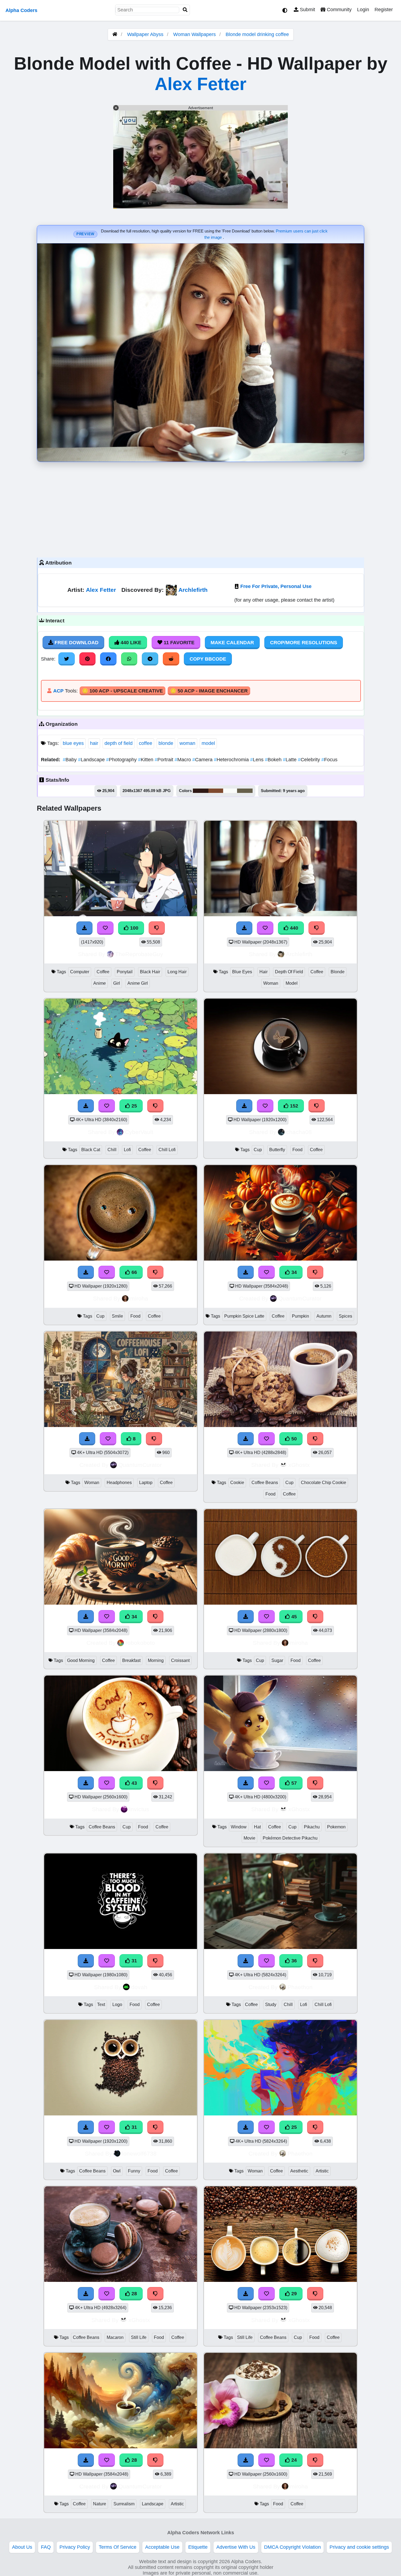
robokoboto (140, 1643)
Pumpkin (300, 1316)
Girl (117, 983)
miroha (139, 1298)
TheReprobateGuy (139, 954)
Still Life (139, 2337)
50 (293, 1439)
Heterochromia (232, 760)
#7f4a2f (216, 791)
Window (239, 1827)
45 (293, 1617)
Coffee (103, 972)
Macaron (115, 2337)
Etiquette (198, 2547)
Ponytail (125, 972)
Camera (203, 760)
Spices (345, 1316)
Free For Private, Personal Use (276, 586)
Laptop (146, 1483)
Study (271, 2005)
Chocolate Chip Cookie (324, 1483)
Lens (258, 760)
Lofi (127, 1150)
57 (293, 1783)
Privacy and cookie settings (359, 2547)
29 (293, 2294)
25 (134, 1106)
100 (134, 928)
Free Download (76, 643)
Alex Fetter (200, 84)
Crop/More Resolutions (304, 643)
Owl (117, 2171)
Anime (100, 983)
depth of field (119, 743)
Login (363, 10)
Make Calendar (232, 643)
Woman (271, 983)
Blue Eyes (242, 972)
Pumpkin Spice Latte (244, 1316)
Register (384, 10)
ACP (58, 691)
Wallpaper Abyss (145, 34)
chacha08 (299, 1132)
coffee (146, 743)
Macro (183, 760)
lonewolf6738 (139, 2153)
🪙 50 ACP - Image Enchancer (209, 691)
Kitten (146, 760)
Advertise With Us (236, 2547)
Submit (307, 10)
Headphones (119, 1483)
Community (339, 10)
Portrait (165, 760)
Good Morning (81, 1660)
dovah (139, 1987)
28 (134, 2294)
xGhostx (299, 1465)
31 (134, 1961)
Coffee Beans (265, 1483)
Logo (117, 2005)
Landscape (92, 760)
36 (293, 1961)
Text (101, 2005)
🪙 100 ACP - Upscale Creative (122, 691)
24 (293, 2460)
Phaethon (300, 1987)
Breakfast (131, 1660)
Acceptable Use (162, 2547)
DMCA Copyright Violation (292, 2547)
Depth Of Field (289, 972)
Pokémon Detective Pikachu (290, 1838)
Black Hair (150, 972)
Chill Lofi (167, 1150)
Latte (290, 760)
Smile (117, 1316)
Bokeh (274, 760)
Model (292, 983)
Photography (122, 760)
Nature (100, 2504)
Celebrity (310, 760)
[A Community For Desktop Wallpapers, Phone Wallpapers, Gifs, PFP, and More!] (115, 34)
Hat (257, 1827)
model (208, 743)
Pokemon (336, 1827)
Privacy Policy (75, 2547)
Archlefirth (193, 590)
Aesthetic (299, 2171)
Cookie (237, 1483)
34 (293, 1272)
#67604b (245, 791)
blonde (166, 743)
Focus (329, 760)
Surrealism (124, 2504)
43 (134, 1783)
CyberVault (139, 1132)
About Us (22, 2547)
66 (134, 1272)
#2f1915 (201, 791)
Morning (156, 1660)
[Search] (185, 10)
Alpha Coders (21, 10)
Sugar (277, 1660)
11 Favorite (178, 643)
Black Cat (91, 1150)
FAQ (46, 2547)
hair (94, 743)
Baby (70, 760)
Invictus (139, 1809)
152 (293, 1106)
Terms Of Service (118, 2547)
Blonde (338, 972)
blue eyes (73, 743)
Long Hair (177, 972)
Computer (80, 972)
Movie (249, 1838)
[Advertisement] (200, 508)
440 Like (130, 643)
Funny (134, 2171)
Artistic (322, 2171)
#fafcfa (230, 791)
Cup (258, 1150)
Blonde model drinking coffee (257, 34)
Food (297, 1150)
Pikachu (312, 1827)
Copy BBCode (208, 659)
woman (187, 743)
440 (293, 928)
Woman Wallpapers (195, 34)
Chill (112, 1150)
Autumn (324, 1316)
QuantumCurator (300, 1298)
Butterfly (277, 1150)
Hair (264, 972)
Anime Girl (138, 983)
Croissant (180, 1660)
